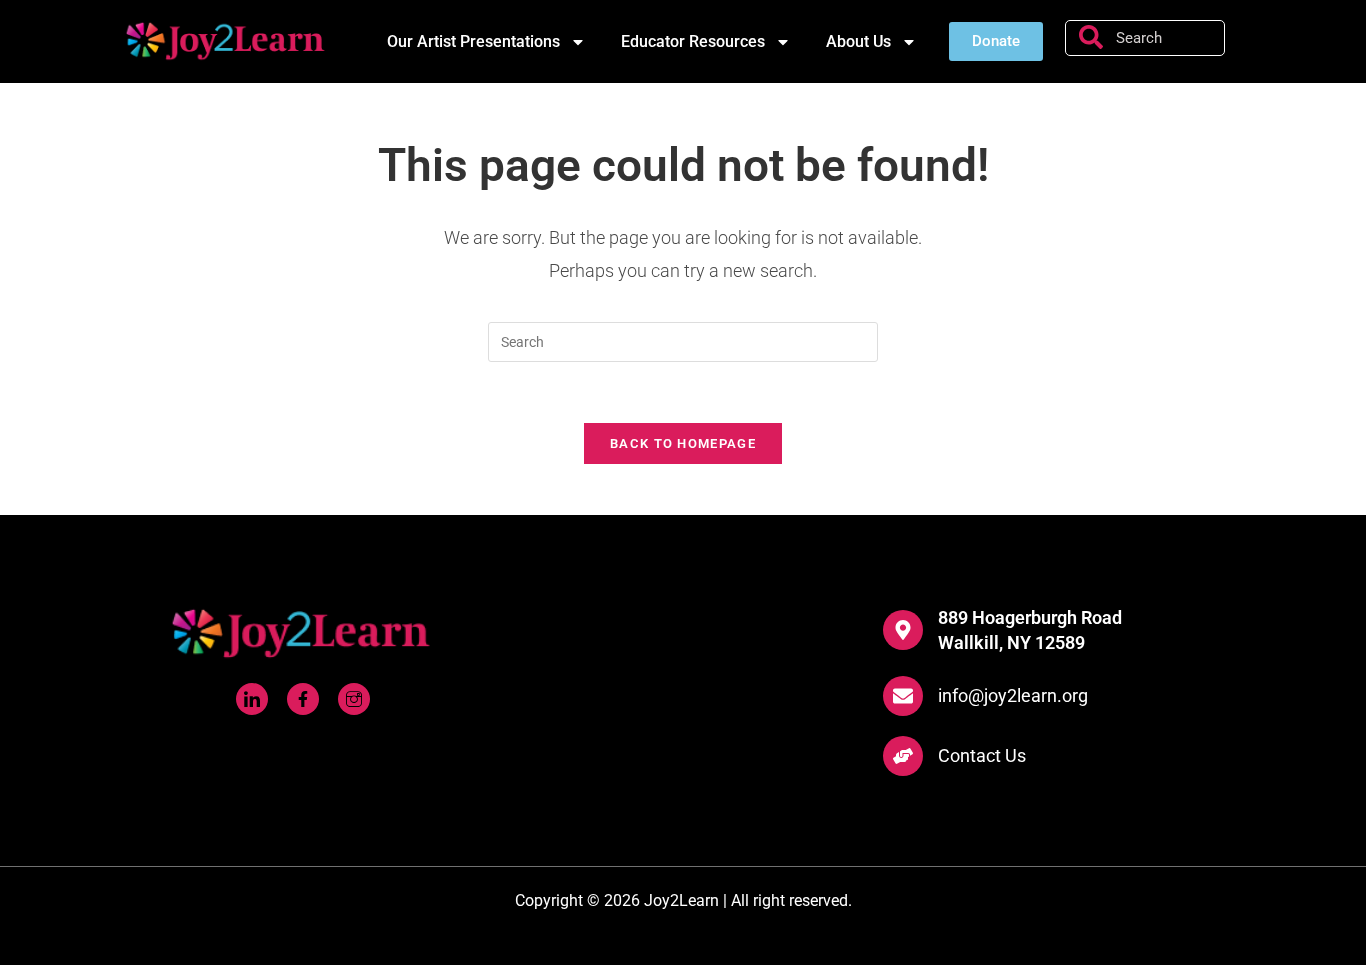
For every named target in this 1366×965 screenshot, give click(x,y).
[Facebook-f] (303, 699)
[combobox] (1145, 38)
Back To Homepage (683, 443)
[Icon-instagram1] (354, 699)
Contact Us (982, 755)
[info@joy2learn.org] (903, 696)
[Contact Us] (903, 756)
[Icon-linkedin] (252, 699)
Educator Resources (693, 41)
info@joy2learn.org (1013, 695)
